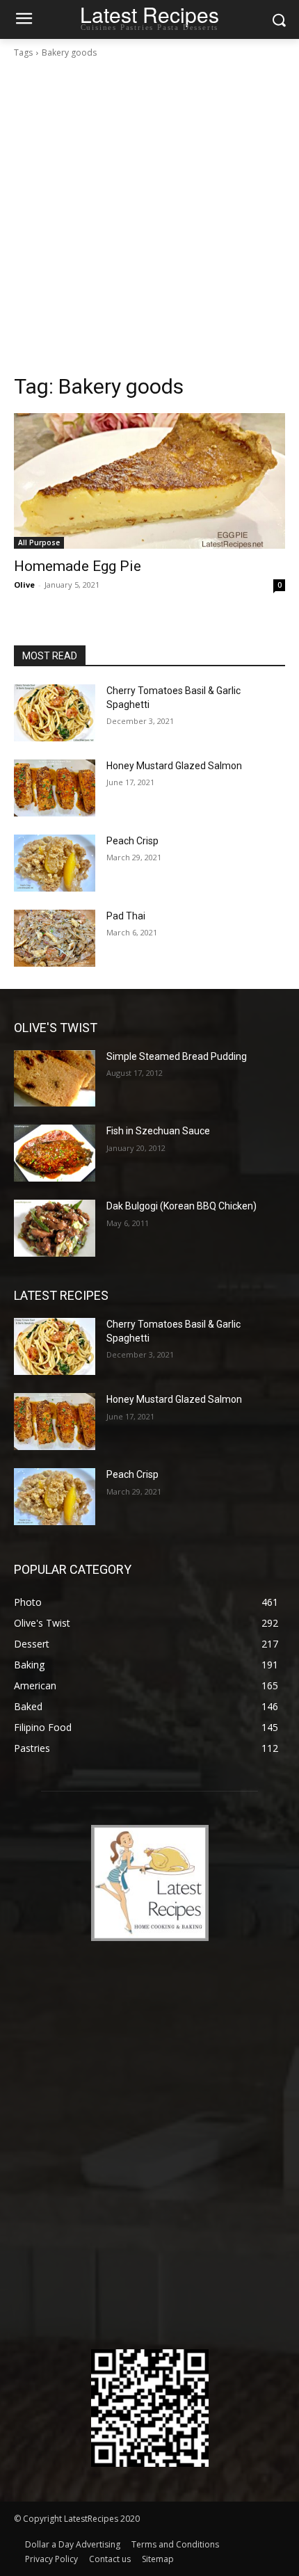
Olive (24, 585)
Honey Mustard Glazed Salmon (174, 766)
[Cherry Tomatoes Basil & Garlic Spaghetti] (55, 713)
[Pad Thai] (55, 938)
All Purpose (39, 542)
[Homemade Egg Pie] (149, 481)
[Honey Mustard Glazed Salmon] (55, 788)
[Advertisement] (149, 216)
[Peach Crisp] (55, 863)
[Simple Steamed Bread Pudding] (55, 1079)
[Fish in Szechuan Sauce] (55, 1153)
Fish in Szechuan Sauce (158, 1131)
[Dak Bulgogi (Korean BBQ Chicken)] (55, 1228)
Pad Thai (126, 916)
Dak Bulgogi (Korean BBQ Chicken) (181, 1206)
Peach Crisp (132, 841)
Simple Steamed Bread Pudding (177, 1056)
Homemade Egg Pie (78, 566)
